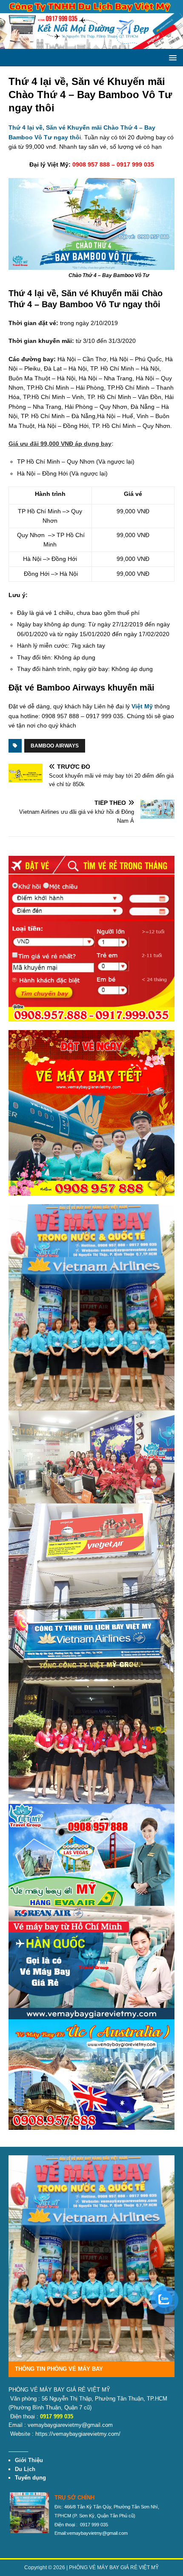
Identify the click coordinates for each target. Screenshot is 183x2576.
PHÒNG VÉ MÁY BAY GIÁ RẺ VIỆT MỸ (114, 2568)
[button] (171, 57)
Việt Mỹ (142, 706)
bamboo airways (55, 746)
